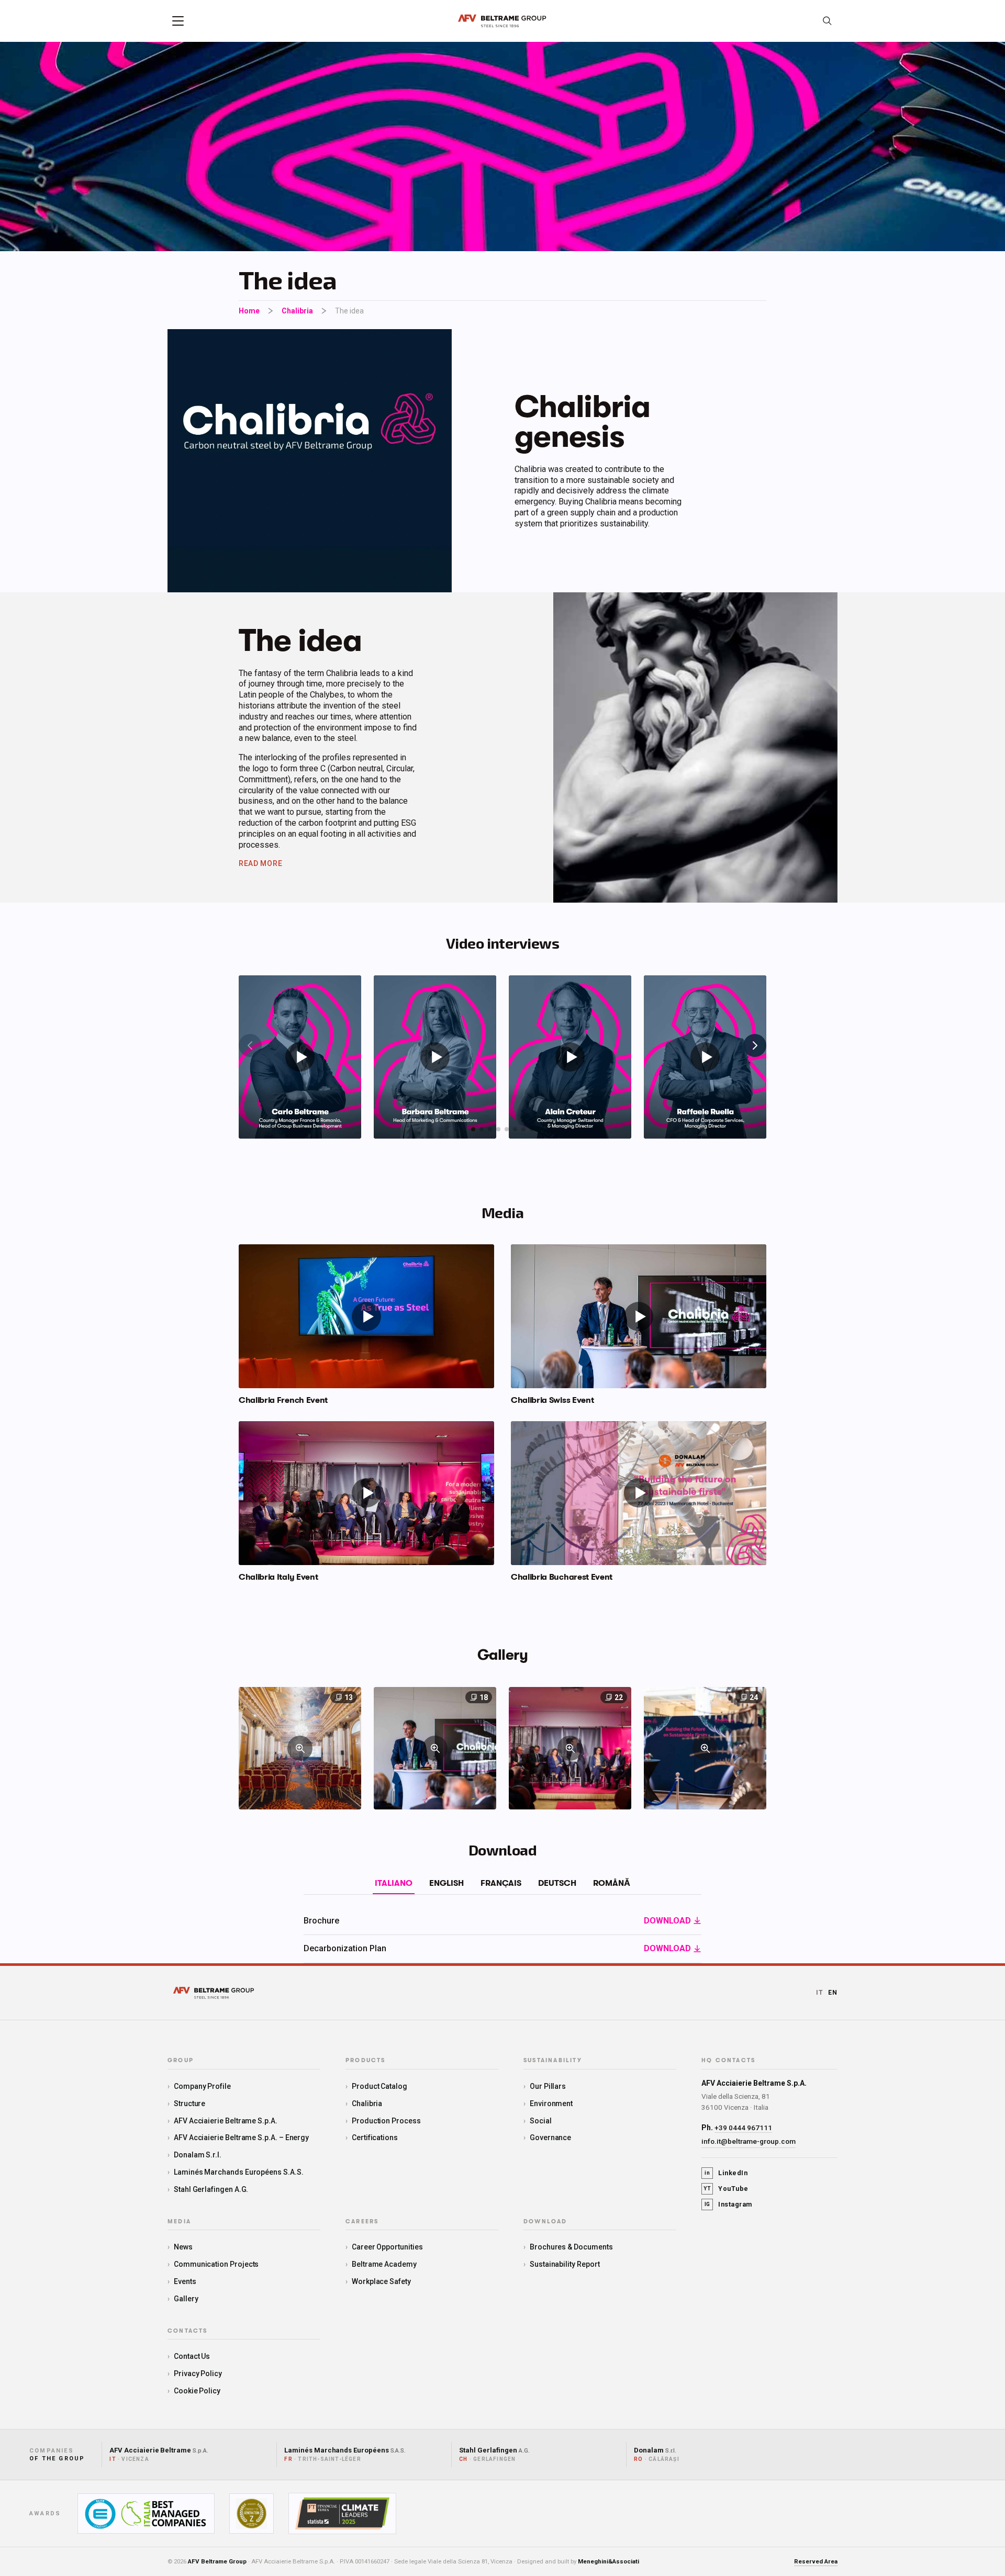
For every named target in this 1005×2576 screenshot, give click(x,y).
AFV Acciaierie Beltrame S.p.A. (226, 2121)
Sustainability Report (565, 2264)
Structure (189, 2103)
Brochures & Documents (571, 2247)
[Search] (827, 21)
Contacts (188, 2331)
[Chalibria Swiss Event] (639, 1316)
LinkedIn (726, 2173)
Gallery (186, 2299)
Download (545, 2222)
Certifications (375, 2138)
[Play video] (300, 1057)
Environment (551, 2103)
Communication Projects (216, 2264)
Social (541, 2121)
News (183, 2247)
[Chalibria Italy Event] (366, 1493)
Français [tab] (501, 1883)
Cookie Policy (197, 2391)
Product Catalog (379, 2086)
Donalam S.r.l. (198, 2155)
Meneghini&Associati (608, 2561)
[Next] (755, 1045)
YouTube (726, 2189)
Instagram (728, 2204)
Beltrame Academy (384, 2264)
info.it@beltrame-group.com (749, 2141)
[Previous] (250, 1045)
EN (833, 1993)
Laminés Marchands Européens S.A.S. (239, 2172)
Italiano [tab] (394, 1883)
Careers (362, 2222)
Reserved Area (816, 2561)
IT (820, 1993)
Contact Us (192, 2356)
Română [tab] (612, 1883)
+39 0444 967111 (743, 2128)
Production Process (386, 2121)
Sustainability (553, 2061)
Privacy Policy (198, 2373)
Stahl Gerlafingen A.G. (211, 2189)
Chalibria (297, 311)
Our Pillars (548, 2086)
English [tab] (446, 1883)
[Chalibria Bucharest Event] (639, 1493)
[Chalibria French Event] (366, 1316)
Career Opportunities (387, 2247)
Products (366, 2061)
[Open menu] (178, 21)
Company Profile (202, 2086)
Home (249, 311)
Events (185, 2281)
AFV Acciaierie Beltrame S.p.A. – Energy (241, 2138)
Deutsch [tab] (557, 1883)
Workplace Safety (381, 2281)
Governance (550, 2138)
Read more (260, 863)
